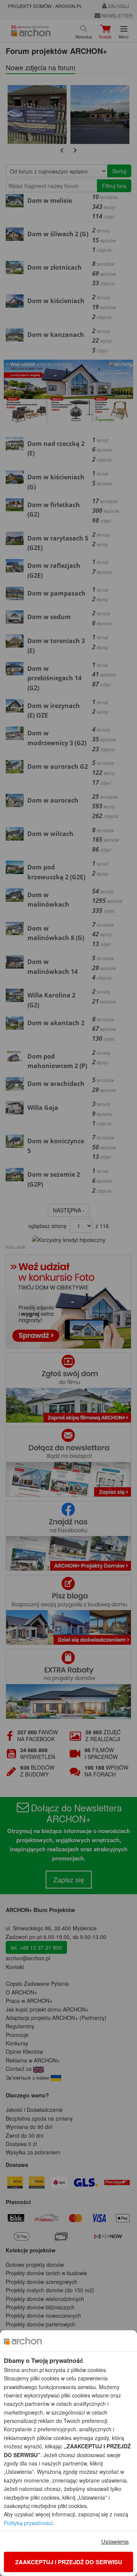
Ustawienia (115, 2541)
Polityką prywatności (28, 2523)
